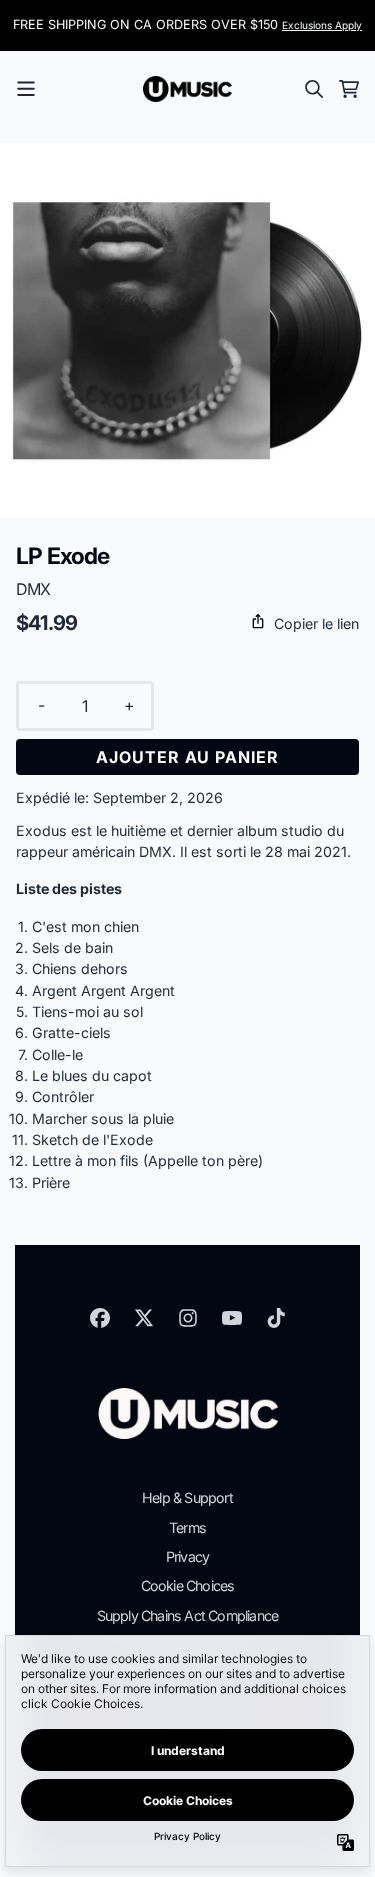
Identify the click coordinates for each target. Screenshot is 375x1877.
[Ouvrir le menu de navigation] (26, 89)
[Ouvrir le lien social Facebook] (100, 1318)
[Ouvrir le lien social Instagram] (188, 1318)
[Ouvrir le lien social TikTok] (276, 1318)
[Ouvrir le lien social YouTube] (232, 1318)
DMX (33, 589)
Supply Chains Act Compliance (188, 1615)
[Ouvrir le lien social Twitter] (144, 1318)
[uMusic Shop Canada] (188, 89)
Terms (187, 1527)
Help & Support (187, 1497)
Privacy (187, 1556)
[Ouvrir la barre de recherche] (313, 89)
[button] (187, 623)
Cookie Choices (188, 1585)
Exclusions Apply (322, 25)
